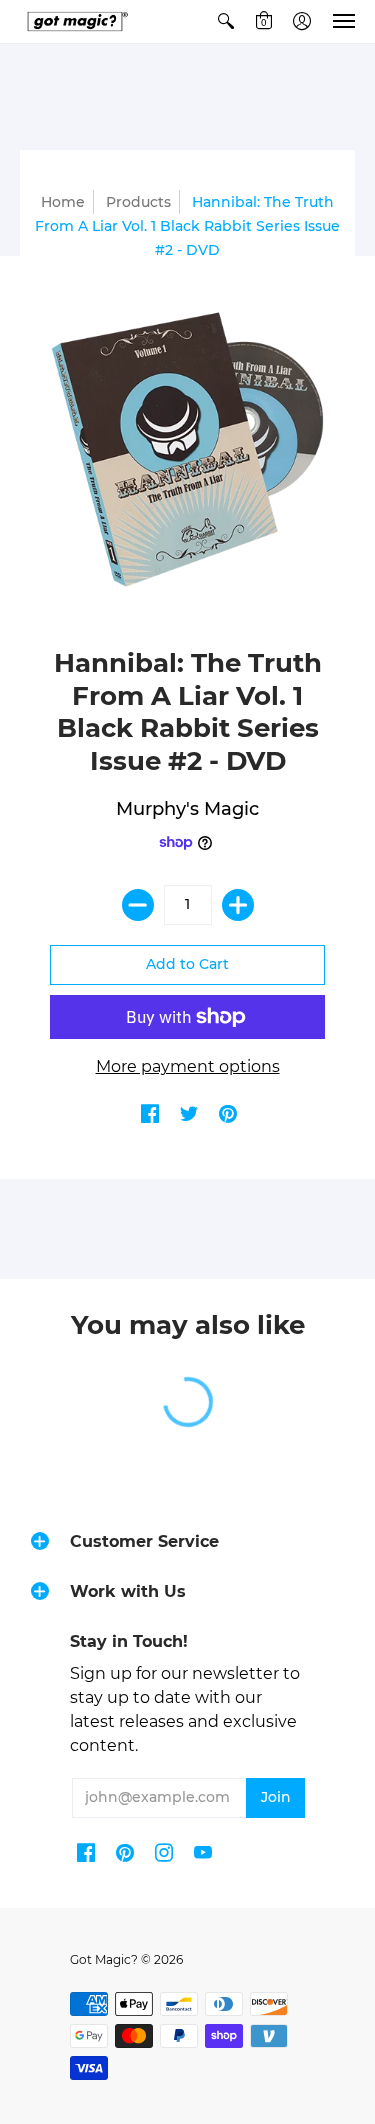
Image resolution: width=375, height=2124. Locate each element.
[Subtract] (138, 905)
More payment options (188, 1066)
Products (138, 202)
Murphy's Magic (187, 809)
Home (63, 202)
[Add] (238, 905)
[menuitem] (226, 21)
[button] (226, 21)
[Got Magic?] (75, 21)
